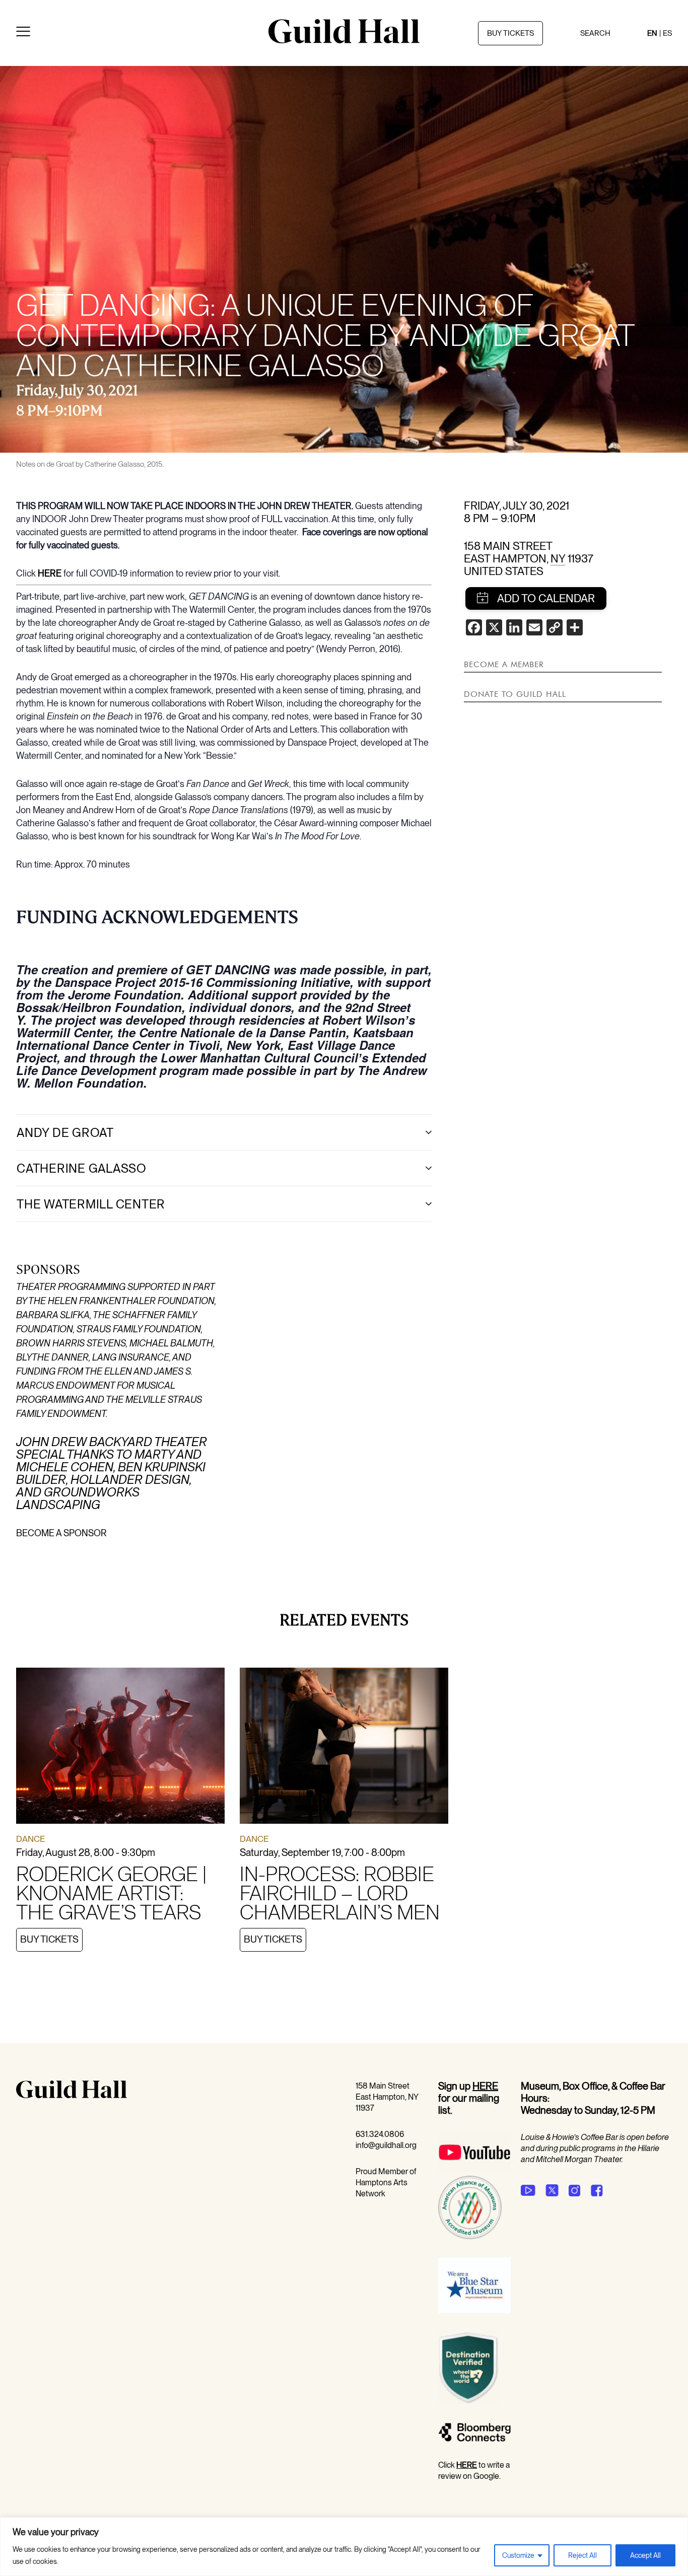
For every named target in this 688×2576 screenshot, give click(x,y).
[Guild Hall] (344, 40)
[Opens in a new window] (474, 2170)
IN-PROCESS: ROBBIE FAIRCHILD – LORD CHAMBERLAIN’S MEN (340, 1893)
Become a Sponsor (61, 1533)
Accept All (645, 2555)
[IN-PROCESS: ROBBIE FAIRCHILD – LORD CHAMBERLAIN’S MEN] (344, 1748)
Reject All (582, 2555)
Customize (518, 2555)
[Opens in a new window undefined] (528, 2190)
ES (667, 33)
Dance (30, 1839)
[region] (344, 2547)
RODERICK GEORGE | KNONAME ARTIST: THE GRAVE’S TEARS (111, 1893)
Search (595, 33)
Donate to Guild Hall (515, 694)
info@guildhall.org (386, 2145)
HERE (50, 573)
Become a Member (504, 664)
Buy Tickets (49, 1939)
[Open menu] (23, 33)
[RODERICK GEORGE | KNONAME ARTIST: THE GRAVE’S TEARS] (120, 1747)
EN (652, 33)
